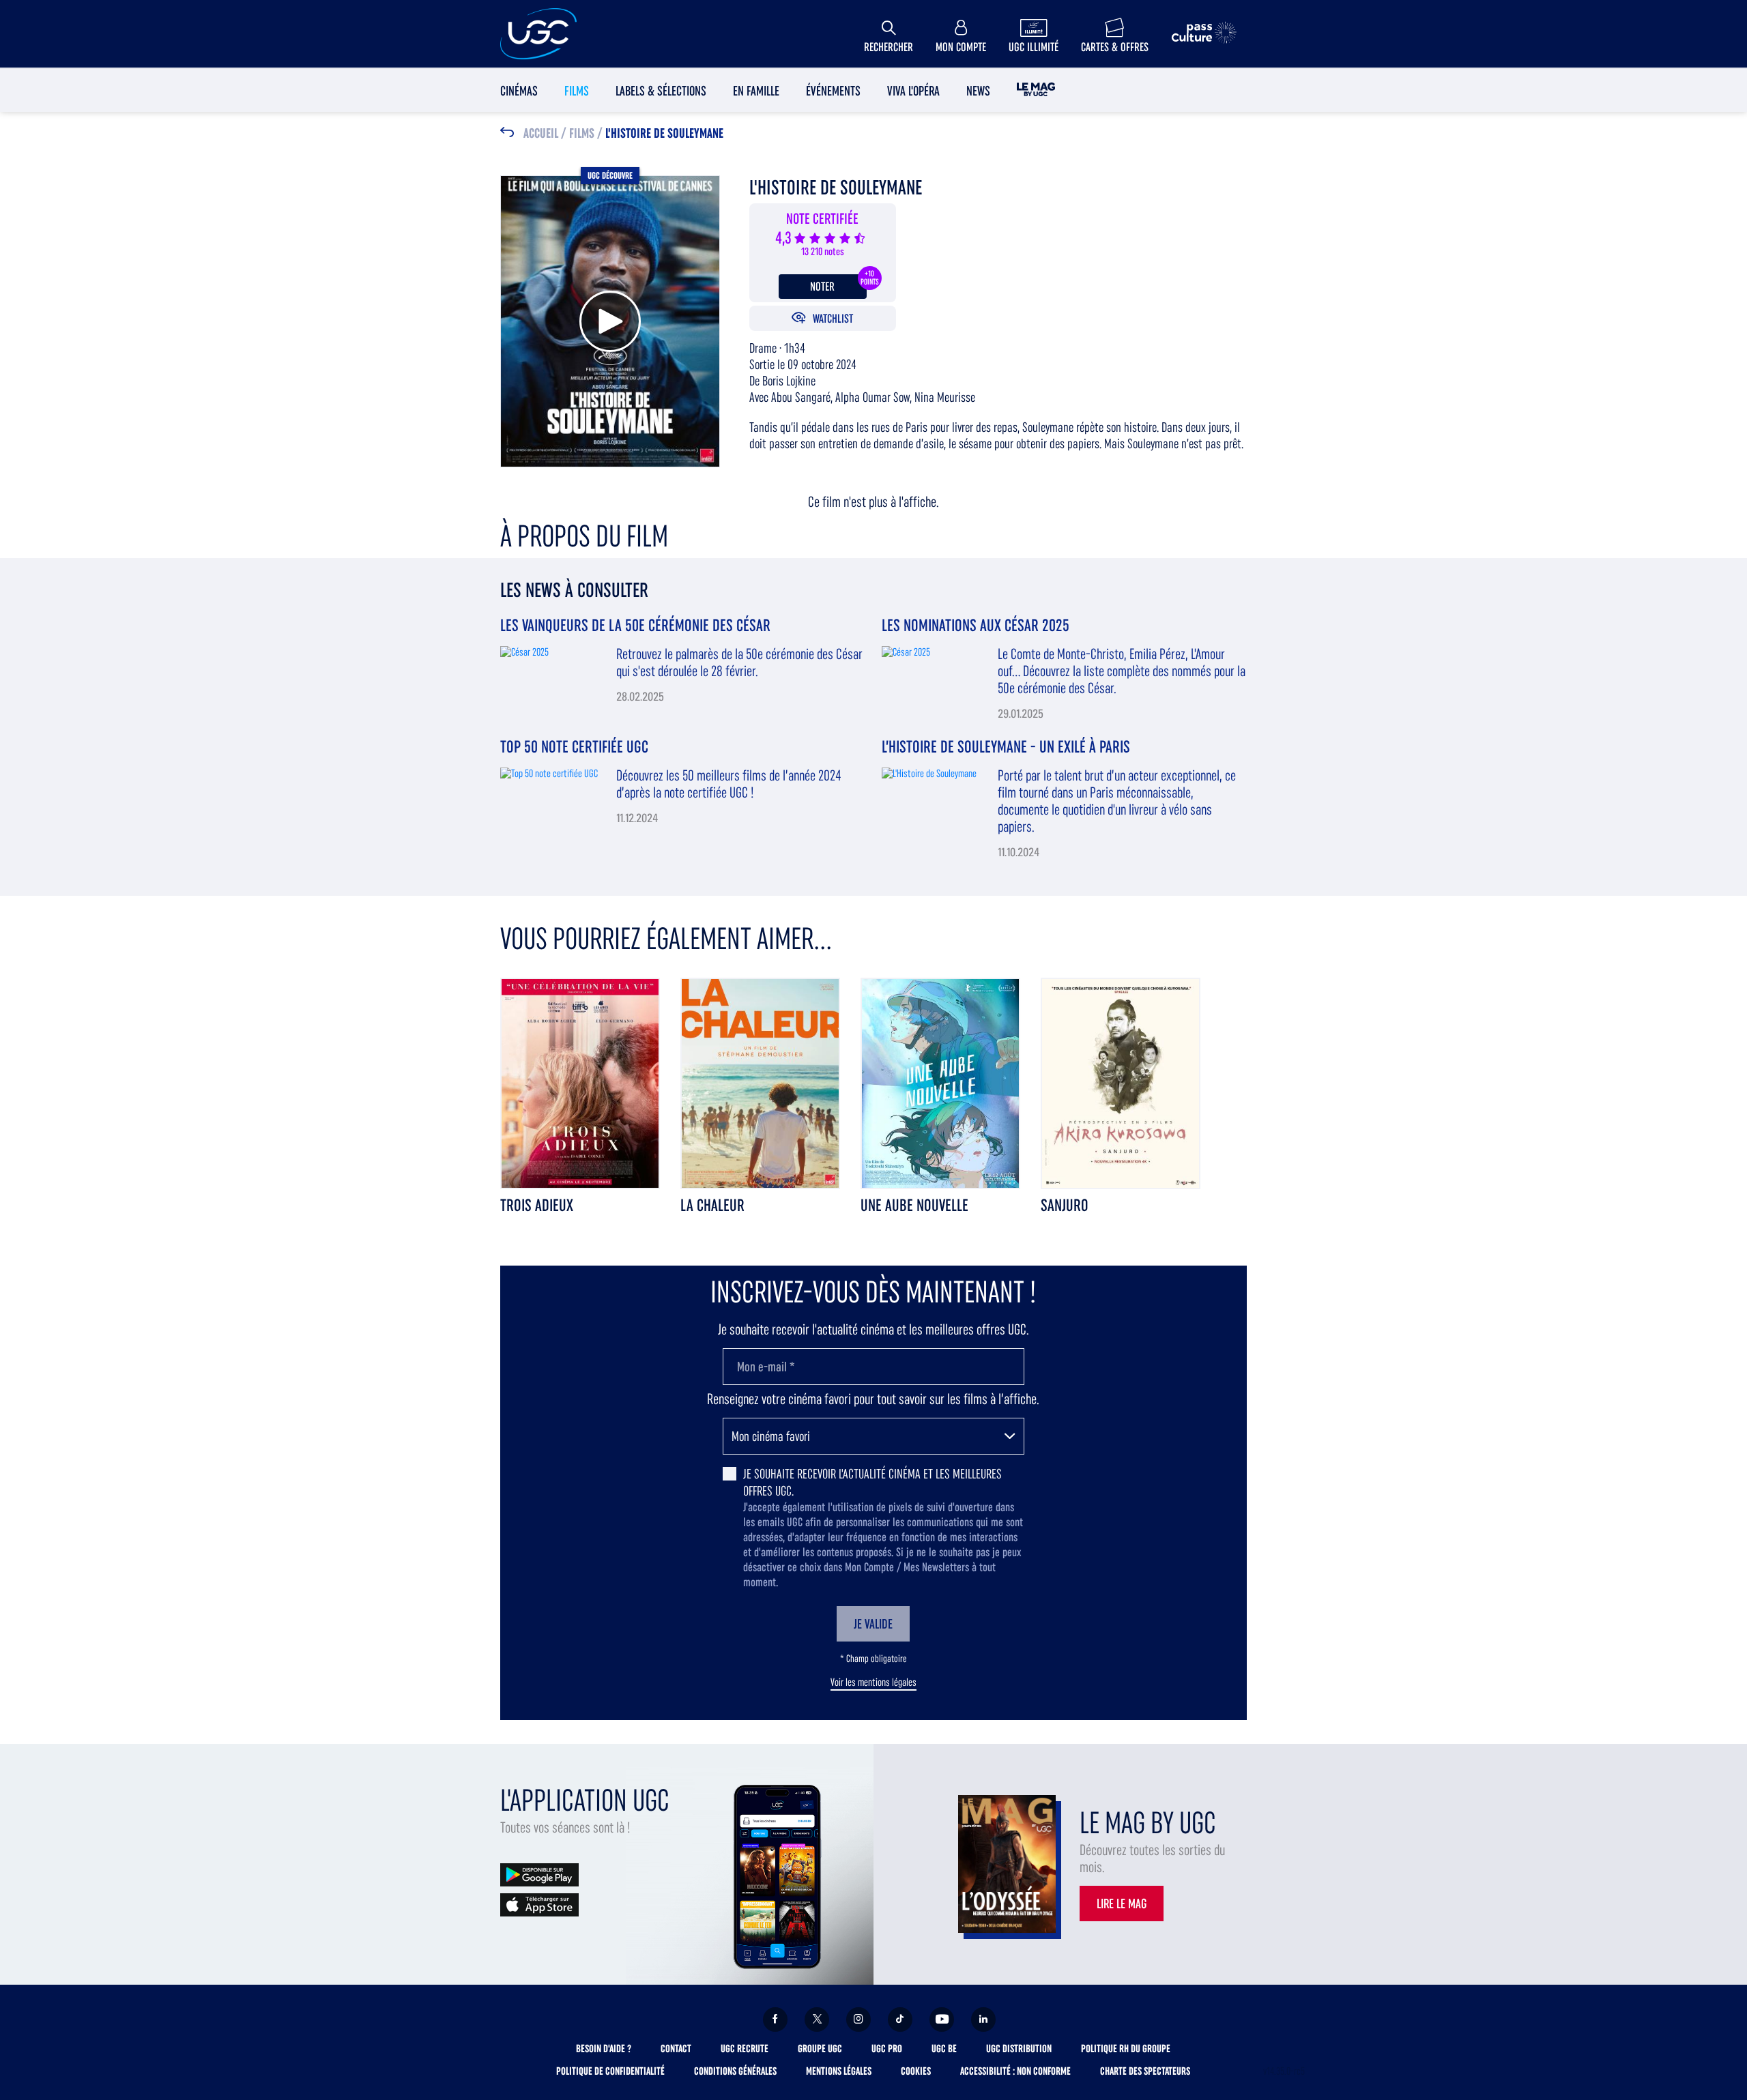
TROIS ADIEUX (537, 1205)
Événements (833, 91)
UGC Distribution (1019, 2048)
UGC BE (944, 2048)
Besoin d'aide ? (604, 2048)
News (978, 91)
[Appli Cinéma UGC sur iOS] (539, 1904)
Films (577, 91)
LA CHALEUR (712, 1205)
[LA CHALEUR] (760, 1082)
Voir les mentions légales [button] (873, 1682)
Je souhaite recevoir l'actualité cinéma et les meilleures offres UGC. (872, 1482)
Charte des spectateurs (1145, 2071)
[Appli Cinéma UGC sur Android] (539, 1874)
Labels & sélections (661, 91)
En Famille (756, 91)
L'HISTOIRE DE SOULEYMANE (664, 134)
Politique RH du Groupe (1126, 2048)
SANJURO (1065, 1205)
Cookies (916, 2071)
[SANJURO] (1121, 1082)
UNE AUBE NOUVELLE (914, 1205)
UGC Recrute (745, 2048)
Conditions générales (735, 2071)
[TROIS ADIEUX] (580, 1082)
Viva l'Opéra (913, 91)
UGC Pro (887, 2048)
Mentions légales (839, 2071)
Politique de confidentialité (610, 2071)
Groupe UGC (820, 2048)
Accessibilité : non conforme (1015, 2071)
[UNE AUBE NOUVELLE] (940, 1082)
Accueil (541, 134)
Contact (676, 2048)
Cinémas (519, 91)
